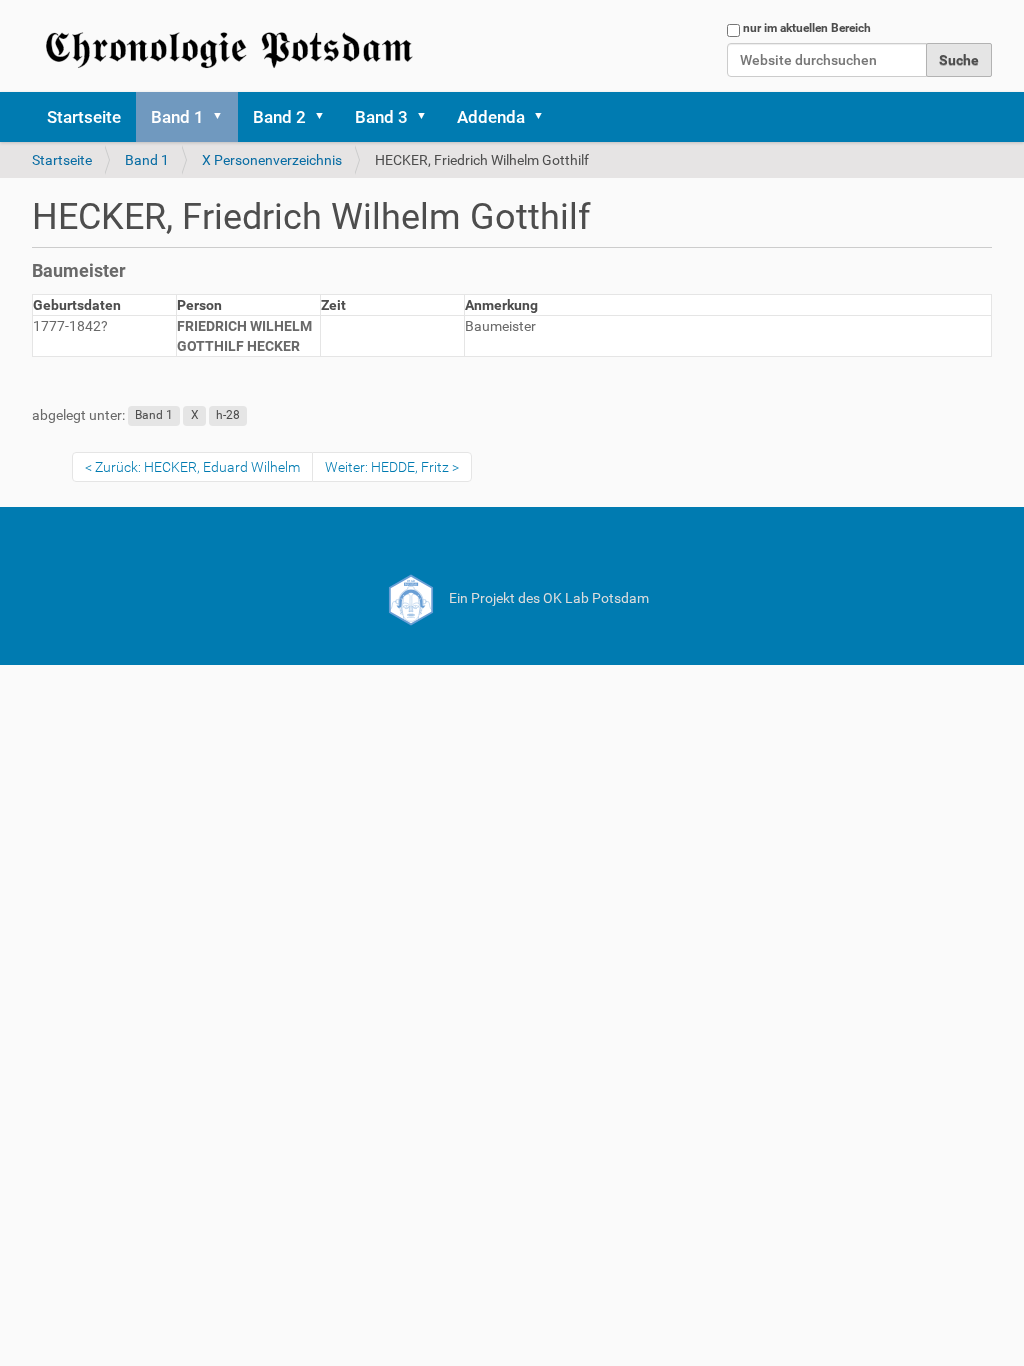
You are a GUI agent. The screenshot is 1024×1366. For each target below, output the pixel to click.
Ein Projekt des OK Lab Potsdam (547, 598)
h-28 (228, 416)
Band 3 (381, 117)
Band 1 (177, 117)
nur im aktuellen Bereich (807, 28)
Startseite (84, 117)
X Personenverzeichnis (272, 160)
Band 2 (279, 117)
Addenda (491, 117)
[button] (224, 117)
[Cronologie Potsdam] (232, 46)
